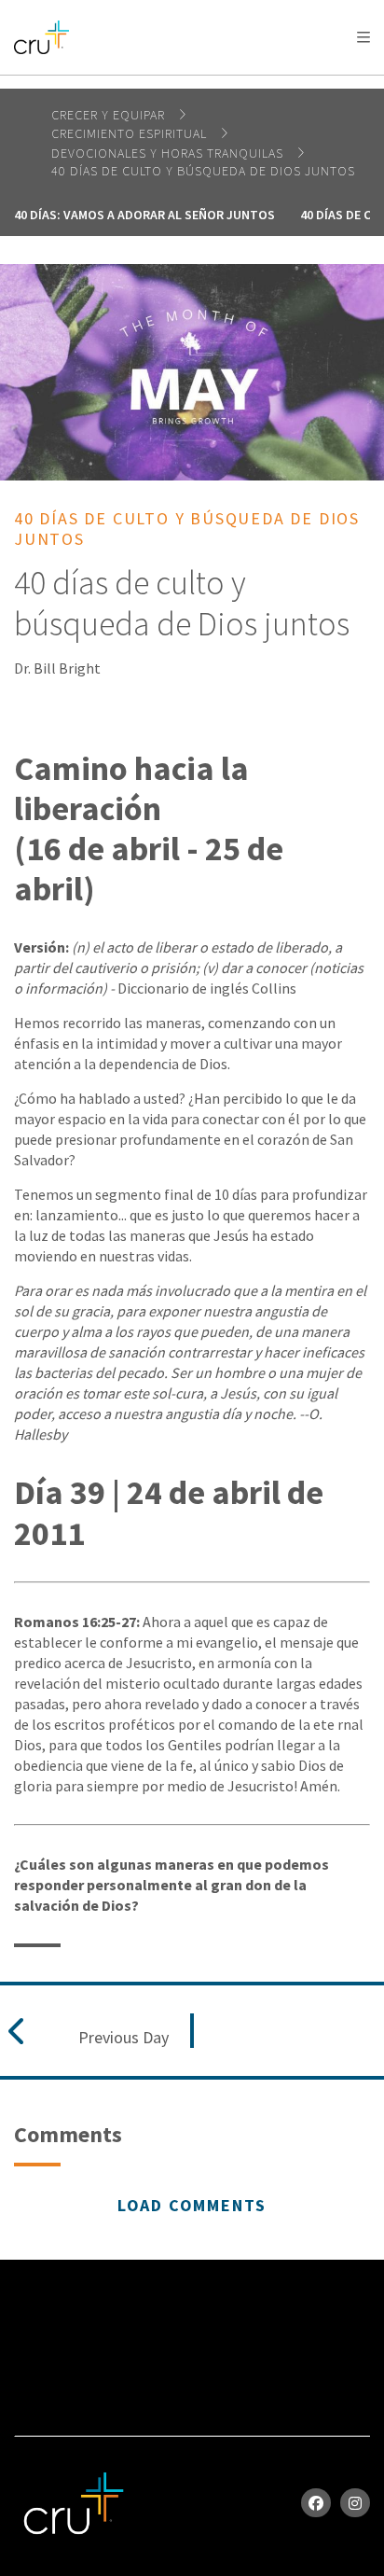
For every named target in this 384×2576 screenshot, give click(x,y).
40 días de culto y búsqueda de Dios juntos (203, 171)
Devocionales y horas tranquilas (169, 153)
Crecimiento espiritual (131, 133)
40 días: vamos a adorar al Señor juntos (144, 215)
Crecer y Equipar (110, 115)
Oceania (162, 84)
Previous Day (123, 2038)
